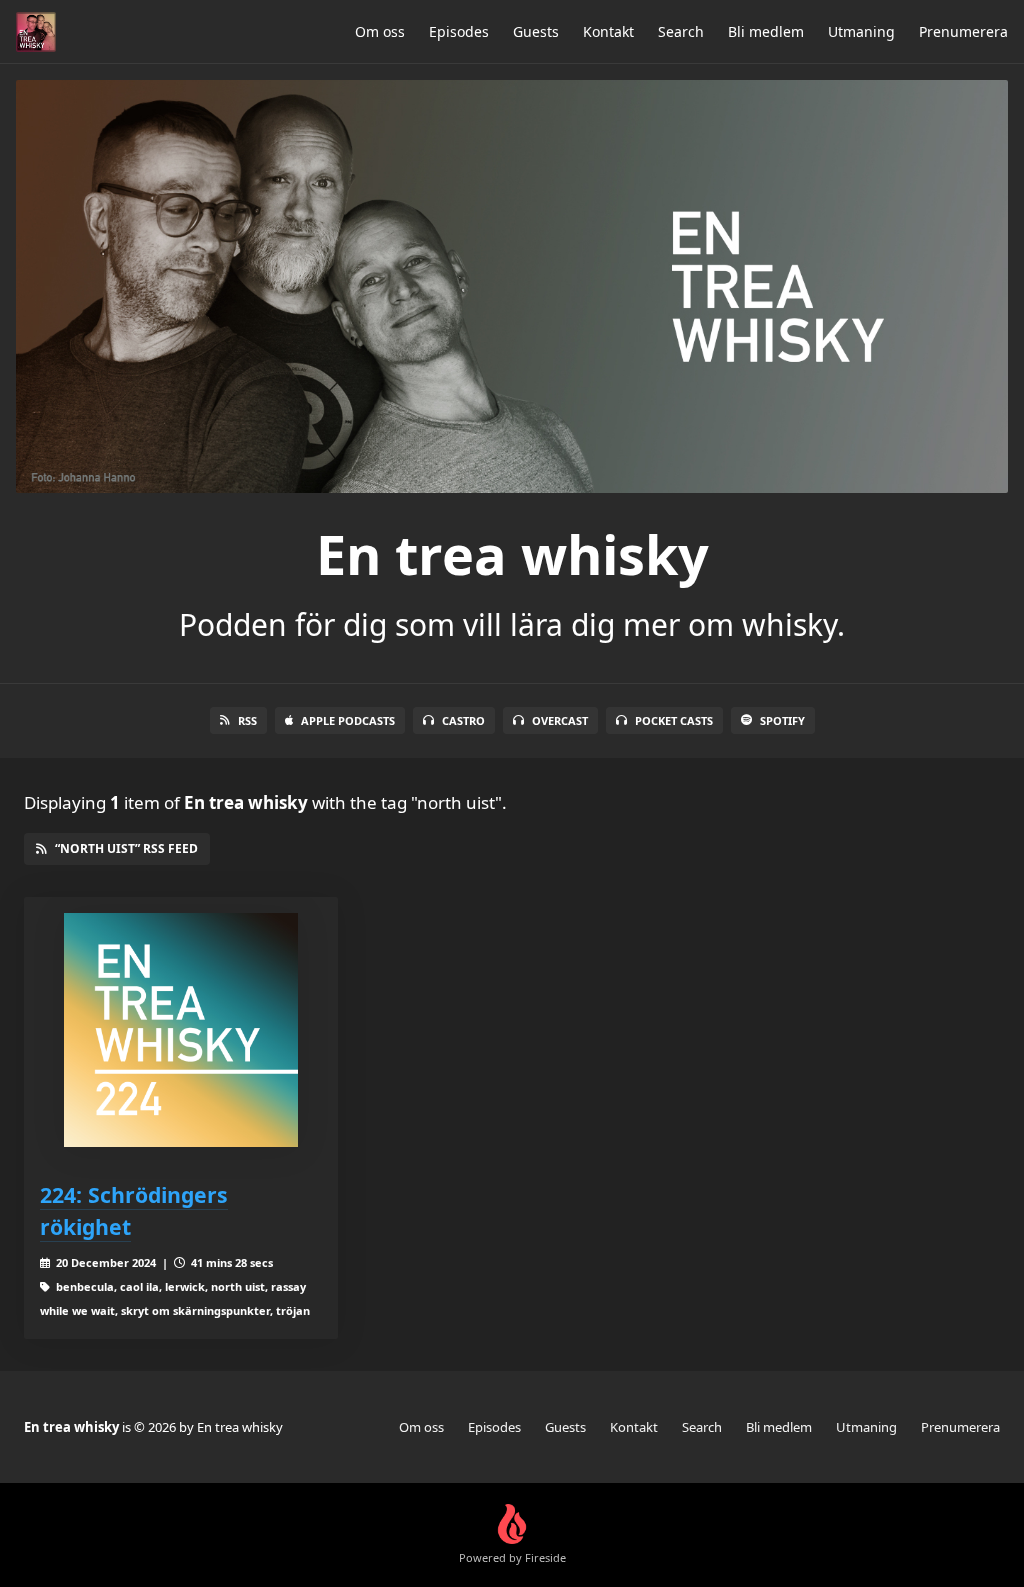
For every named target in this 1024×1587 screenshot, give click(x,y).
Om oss (380, 31)
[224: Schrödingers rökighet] (181, 1030)
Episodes (459, 31)
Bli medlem (766, 31)
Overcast (560, 720)
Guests (536, 31)
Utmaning (861, 31)
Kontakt (608, 31)
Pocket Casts (674, 720)
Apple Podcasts (348, 720)
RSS (247, 720)
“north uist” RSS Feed (126, 848)
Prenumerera (963, 31)
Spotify (782, 720)
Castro (463, 720)
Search (681, 31)
